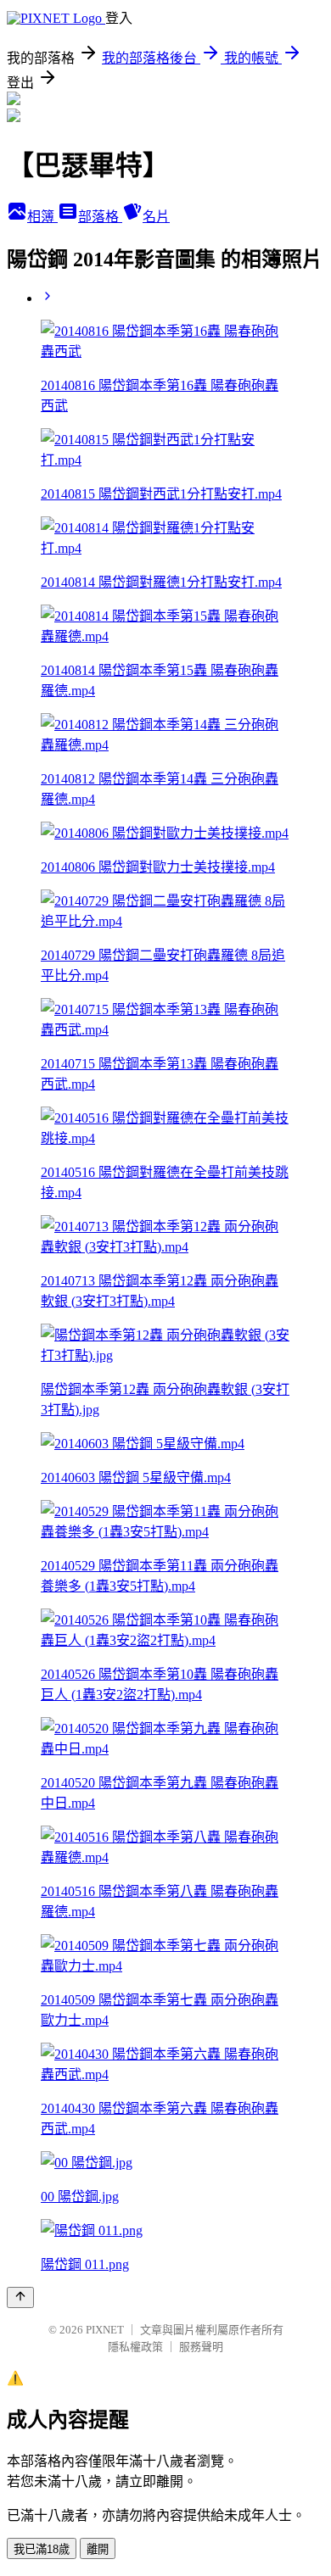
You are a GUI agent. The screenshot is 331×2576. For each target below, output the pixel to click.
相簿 (42, 217)
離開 (98, 2549)
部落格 (100, 217)
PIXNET (105, 2330)
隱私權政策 (135, 2347)
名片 (156, 217)
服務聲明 (201, 2347)
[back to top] (20, 2297)
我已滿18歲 (42, 2549)
